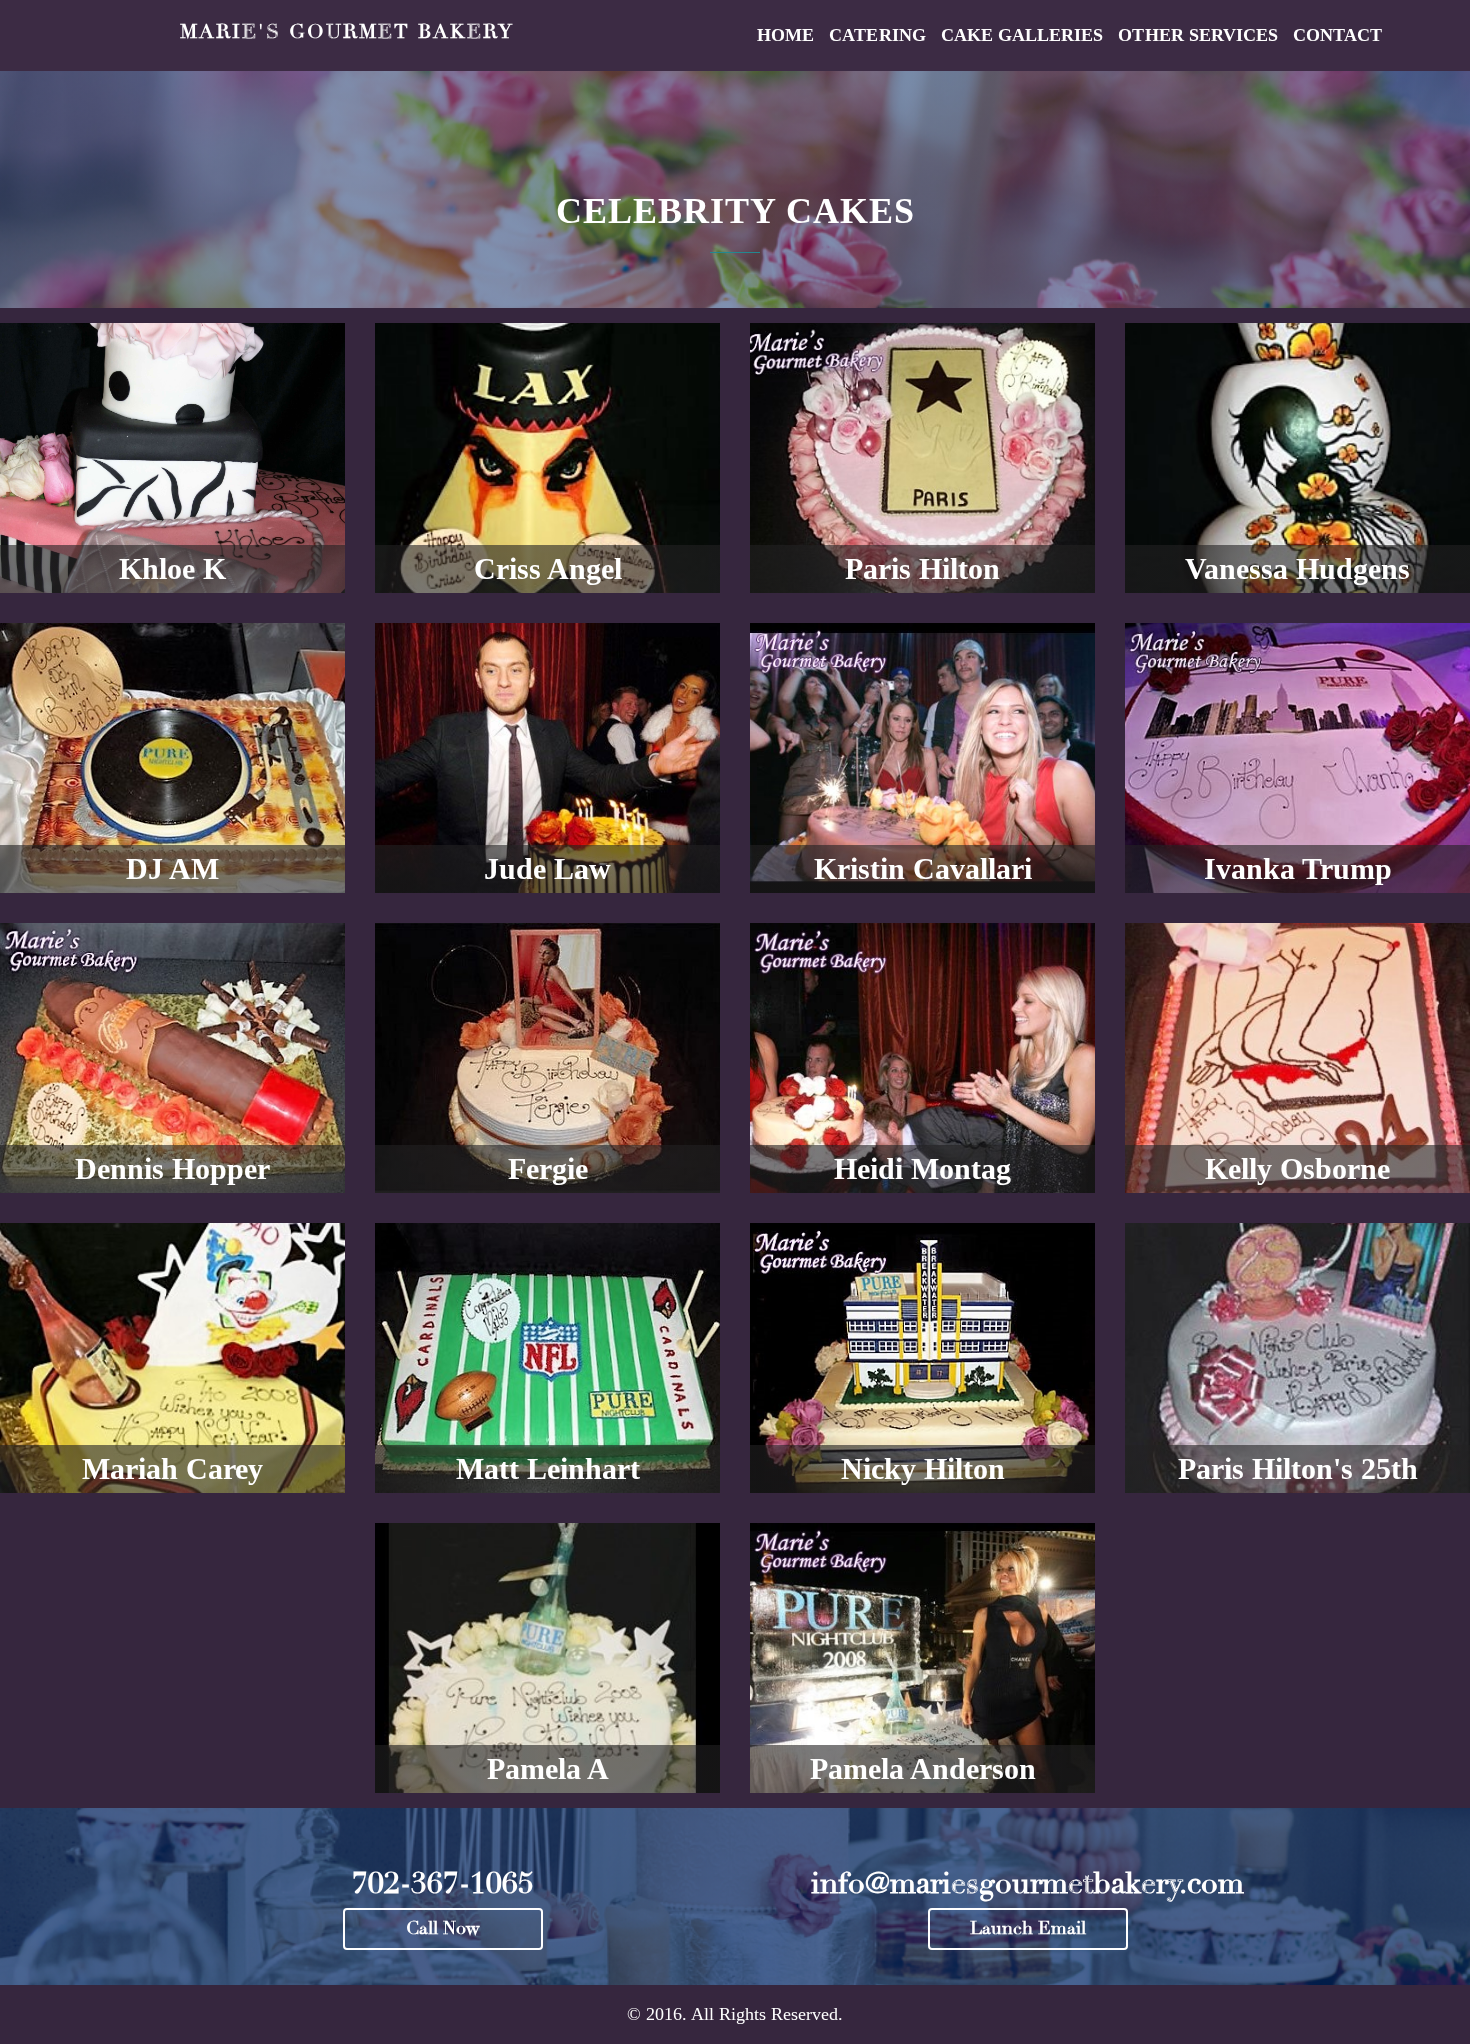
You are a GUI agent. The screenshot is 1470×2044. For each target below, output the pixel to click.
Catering (877, 35)
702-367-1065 (443, 1883)
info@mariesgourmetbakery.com (1027, 1883)
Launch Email (1028, 1928)
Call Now (442, 1928)
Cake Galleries (1022, 35)
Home (785, 35)
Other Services (1198, 35)
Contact (1337, 35)
